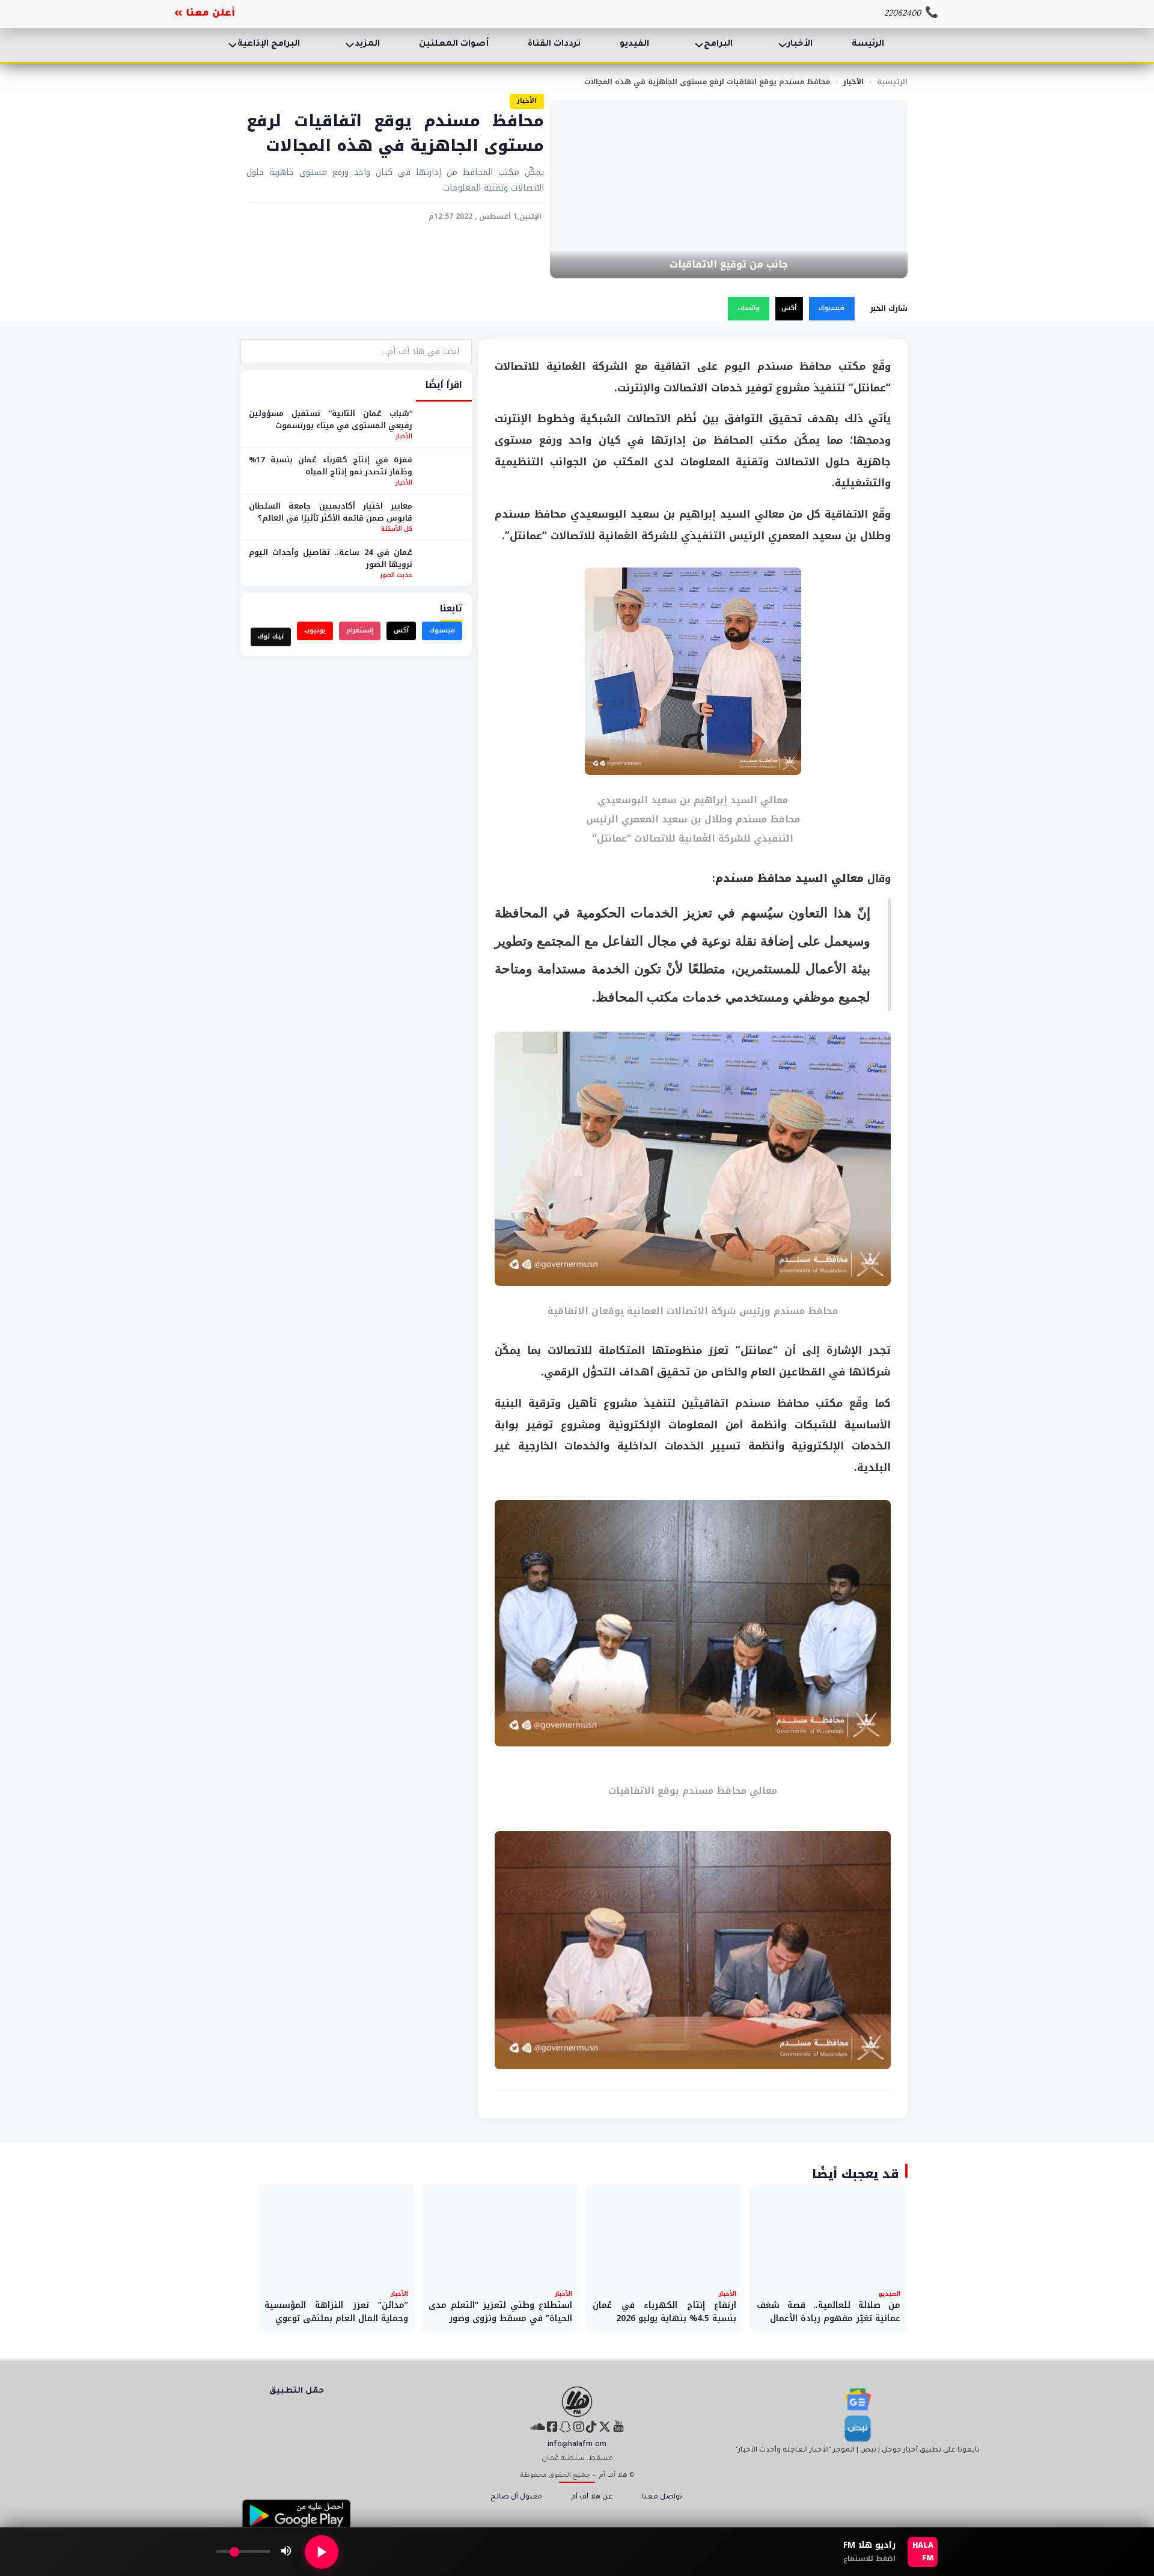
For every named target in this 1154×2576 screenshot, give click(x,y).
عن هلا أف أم (592, 2498)
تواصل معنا (662, 2498)
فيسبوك (832, 308)
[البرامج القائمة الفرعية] (699, 45)
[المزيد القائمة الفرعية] (350, 45)
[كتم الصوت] (286, 2552)
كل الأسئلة (397, 529)
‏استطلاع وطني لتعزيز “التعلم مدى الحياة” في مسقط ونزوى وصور (500, 2312)
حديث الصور (396, 575)
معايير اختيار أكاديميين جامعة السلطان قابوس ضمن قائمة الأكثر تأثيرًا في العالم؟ (331, 512)
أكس (789, 308)
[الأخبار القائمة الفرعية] (783, 45)
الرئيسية (892, 82)
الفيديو (634, 44)
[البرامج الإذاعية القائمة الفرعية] (233, 45)
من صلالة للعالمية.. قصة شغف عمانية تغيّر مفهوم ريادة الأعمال (829, 2312)
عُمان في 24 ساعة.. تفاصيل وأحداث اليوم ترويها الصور (331, 558)
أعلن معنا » (205, 14)
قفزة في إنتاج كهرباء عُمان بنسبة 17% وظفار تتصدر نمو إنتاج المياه (331, 466)
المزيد (367, 44)
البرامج (718, 44)
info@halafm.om (577, 2445)
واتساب (749, 308)
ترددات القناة (554, 44)
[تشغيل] (322, 2552)
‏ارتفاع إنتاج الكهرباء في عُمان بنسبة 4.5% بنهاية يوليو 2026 (664, 2312)
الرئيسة (868, 44)
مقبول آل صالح (516, 2498)
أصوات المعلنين (454, 44)
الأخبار (800, 44)
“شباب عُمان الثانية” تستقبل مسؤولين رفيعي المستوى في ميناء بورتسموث (331, 419)
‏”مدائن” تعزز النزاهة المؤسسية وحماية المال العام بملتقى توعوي (336, 2312)
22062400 (902, 14)
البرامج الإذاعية (269, 44)
